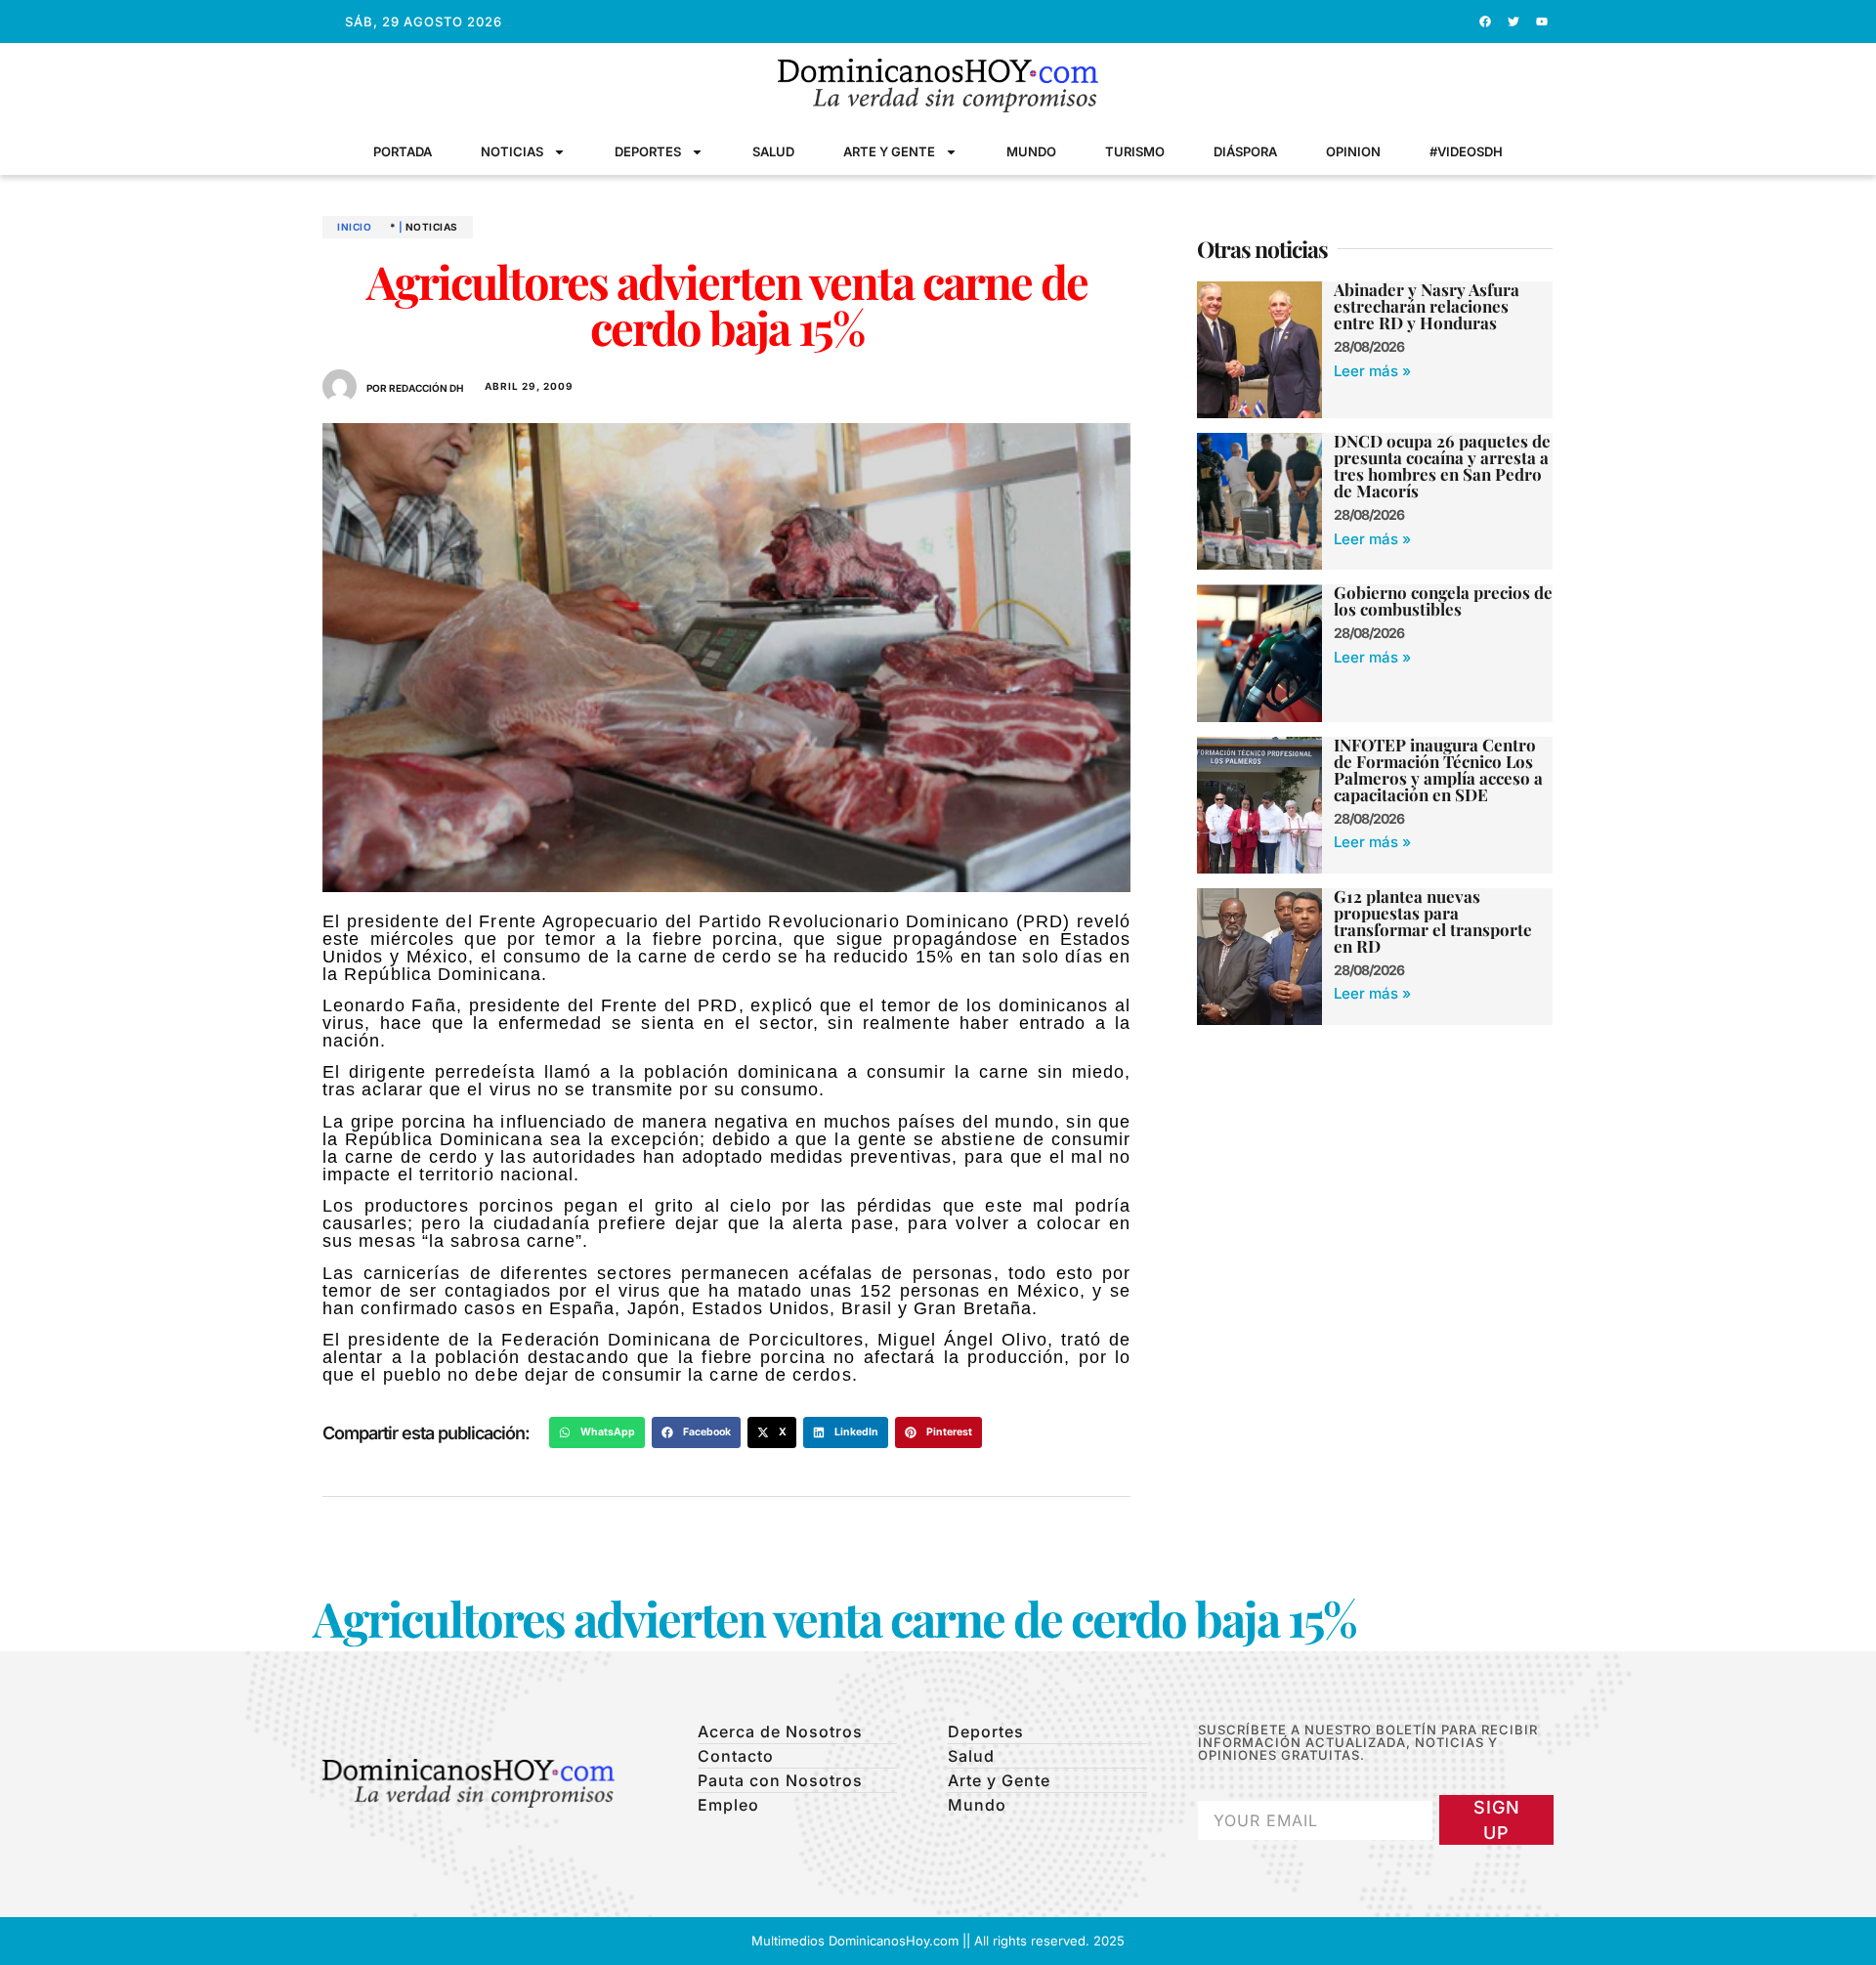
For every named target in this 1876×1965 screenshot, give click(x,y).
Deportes (648, 151)
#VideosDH (1466, 151)
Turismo (1135, 151)
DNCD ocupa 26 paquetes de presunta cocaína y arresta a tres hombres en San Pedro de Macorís (1442, 466)
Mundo (1031, 151)
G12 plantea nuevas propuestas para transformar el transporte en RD (1433, 921)
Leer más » (1372, 371)
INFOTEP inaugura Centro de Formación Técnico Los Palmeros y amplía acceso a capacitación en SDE (1438, 769)
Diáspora (1245, 151)
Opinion (1353, 151)
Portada (403, 151)
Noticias (512, 151)
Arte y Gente (889, 151)
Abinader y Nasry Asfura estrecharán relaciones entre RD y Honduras (1427, 306)
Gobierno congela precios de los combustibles (1443, 600)
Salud (773, 151)
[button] (597, 1432)
